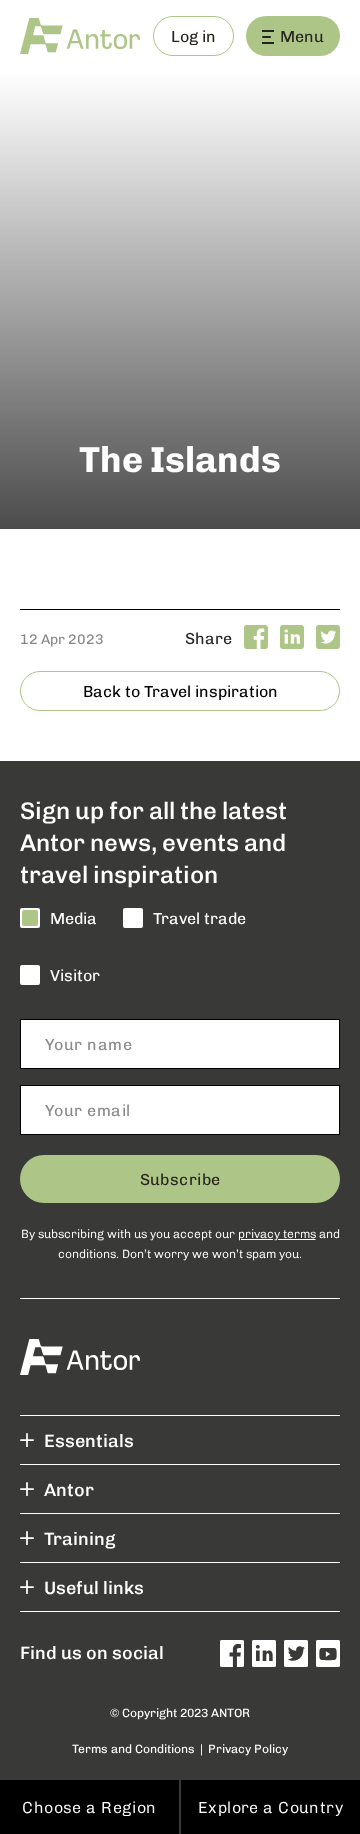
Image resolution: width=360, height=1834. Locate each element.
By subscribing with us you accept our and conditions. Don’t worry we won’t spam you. (180, 1243)
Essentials (89, 1440)
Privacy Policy (248, 1748)
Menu (302, 35)
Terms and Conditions (133, 1748)
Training (79, 1538)
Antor (69, 1489)
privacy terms (277, 1233)
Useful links (94, 1587)
